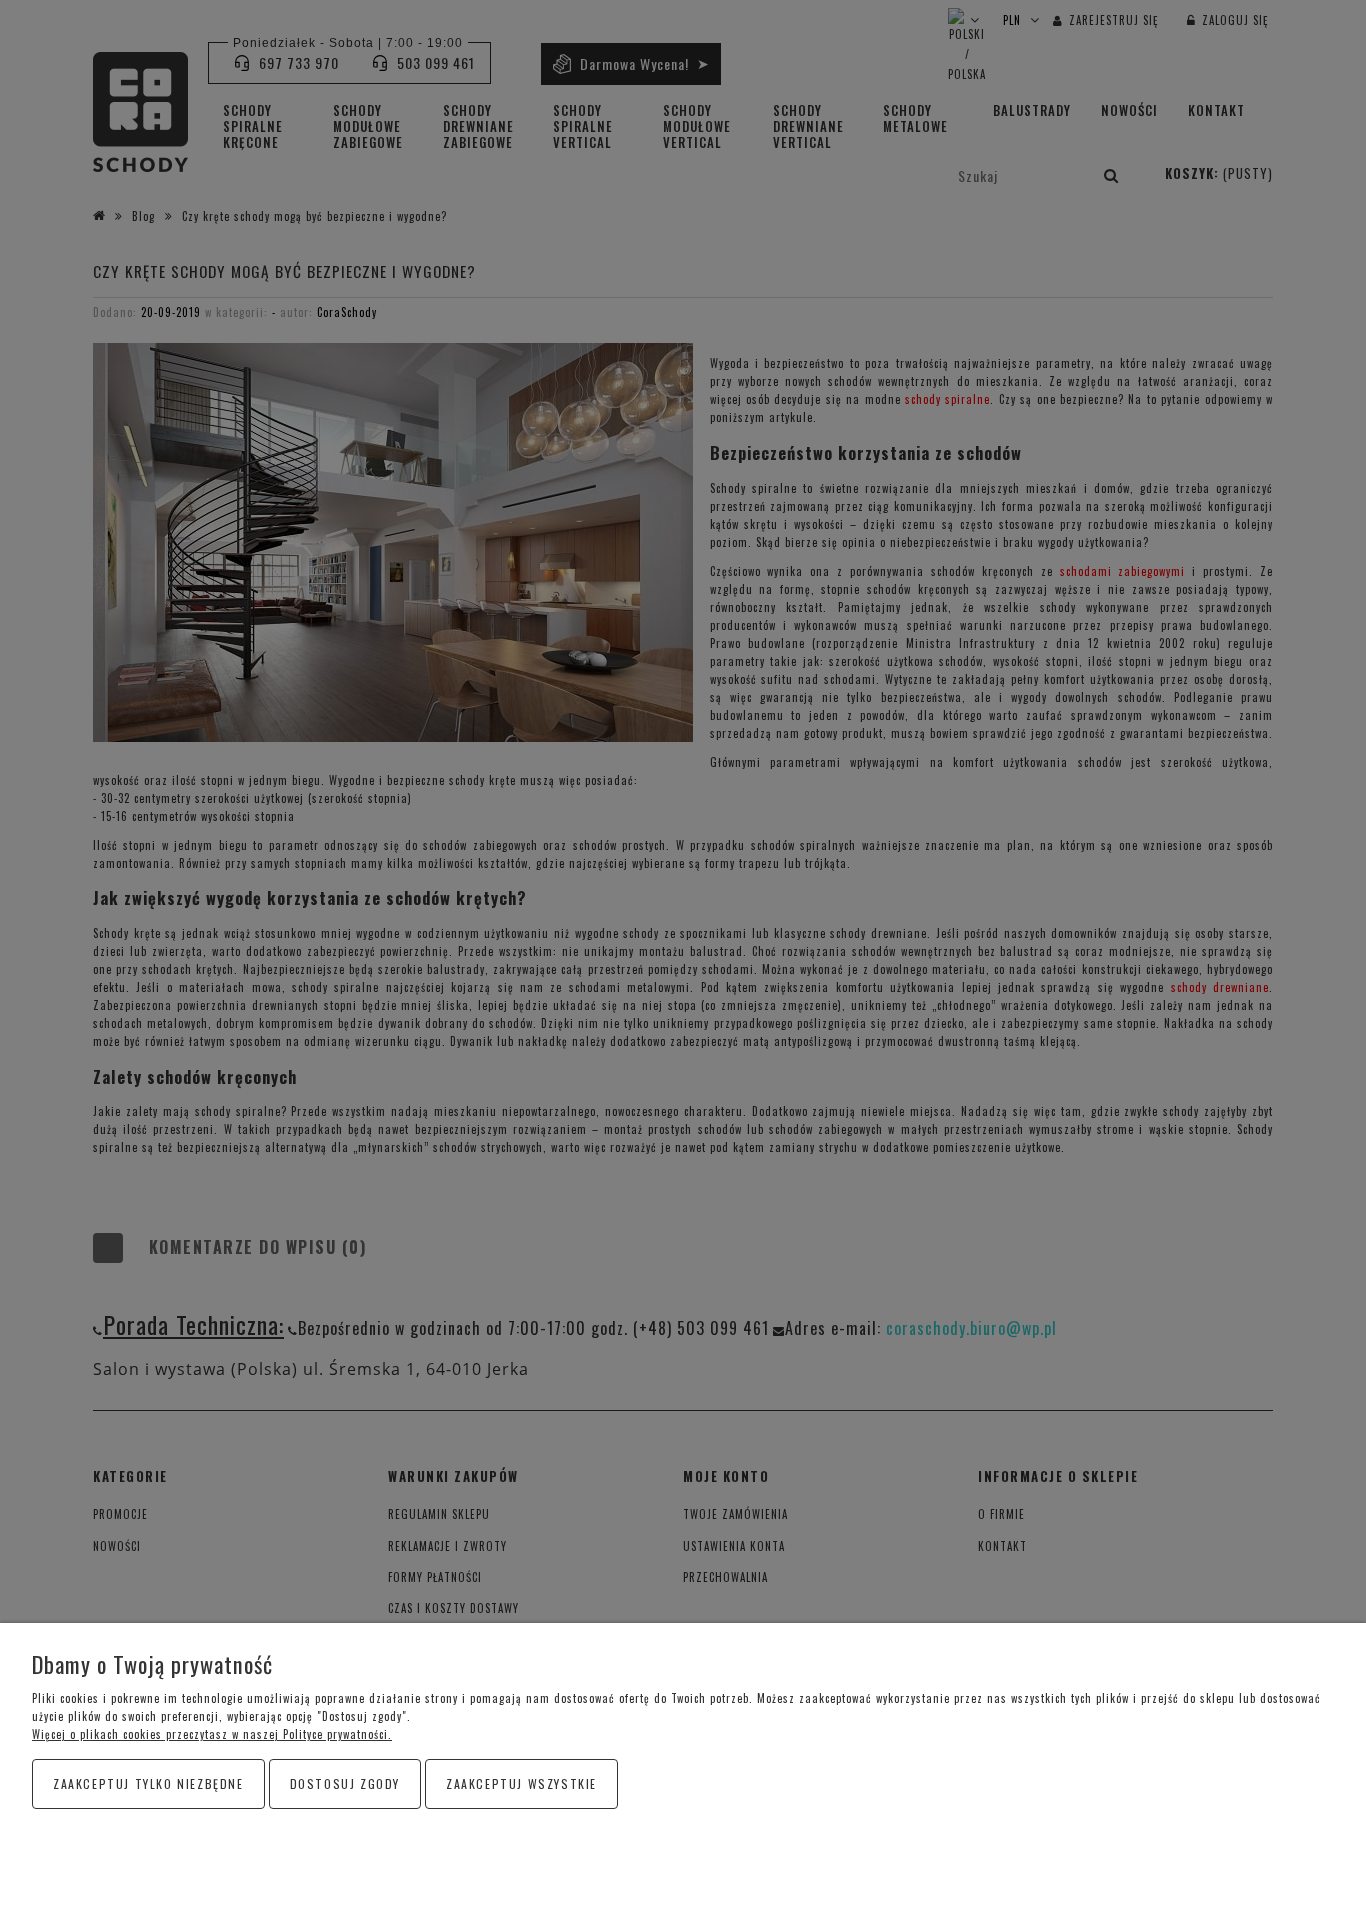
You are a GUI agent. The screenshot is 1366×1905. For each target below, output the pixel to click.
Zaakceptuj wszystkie (521, 1783)
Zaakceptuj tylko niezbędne (148, 1783)
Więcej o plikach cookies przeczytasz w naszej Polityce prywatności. (212, 1734)
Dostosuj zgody (345, 1783)
